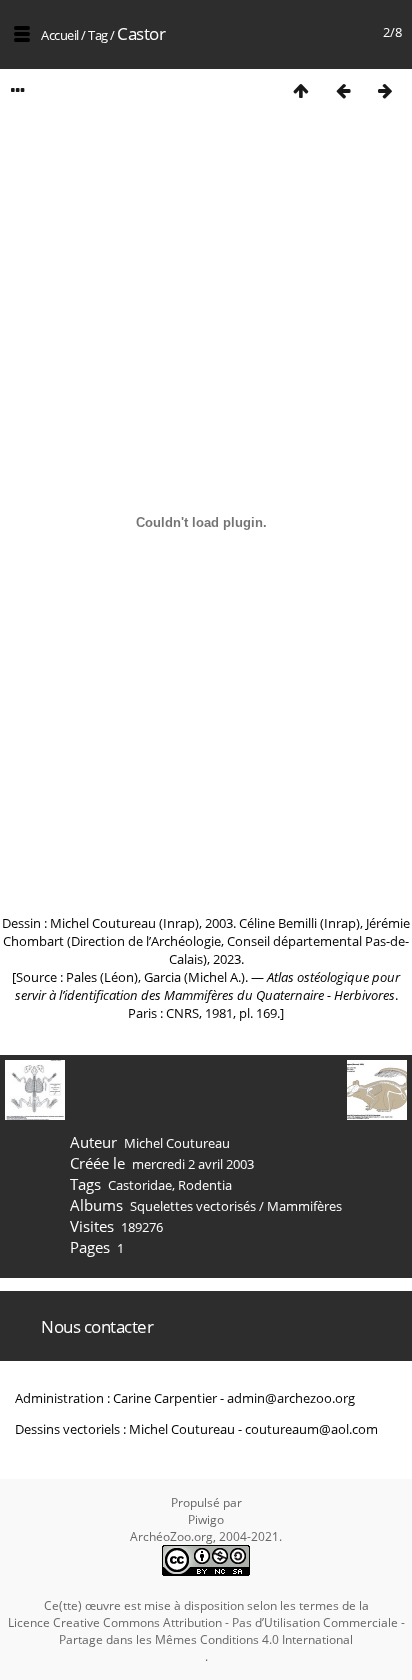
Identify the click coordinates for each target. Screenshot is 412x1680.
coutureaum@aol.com (311, 1429)
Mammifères (304, 1206)
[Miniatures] (301, 90)
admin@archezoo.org (291, 1398)
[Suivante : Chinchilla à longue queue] (385, 90)
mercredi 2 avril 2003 (193, 1164)
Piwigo (206, 1519)
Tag (98, 35)
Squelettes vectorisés (193, 1206)
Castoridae (140, 1185)
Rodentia (205, 1185)
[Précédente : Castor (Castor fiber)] (343, 90)
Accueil (60, 35)
